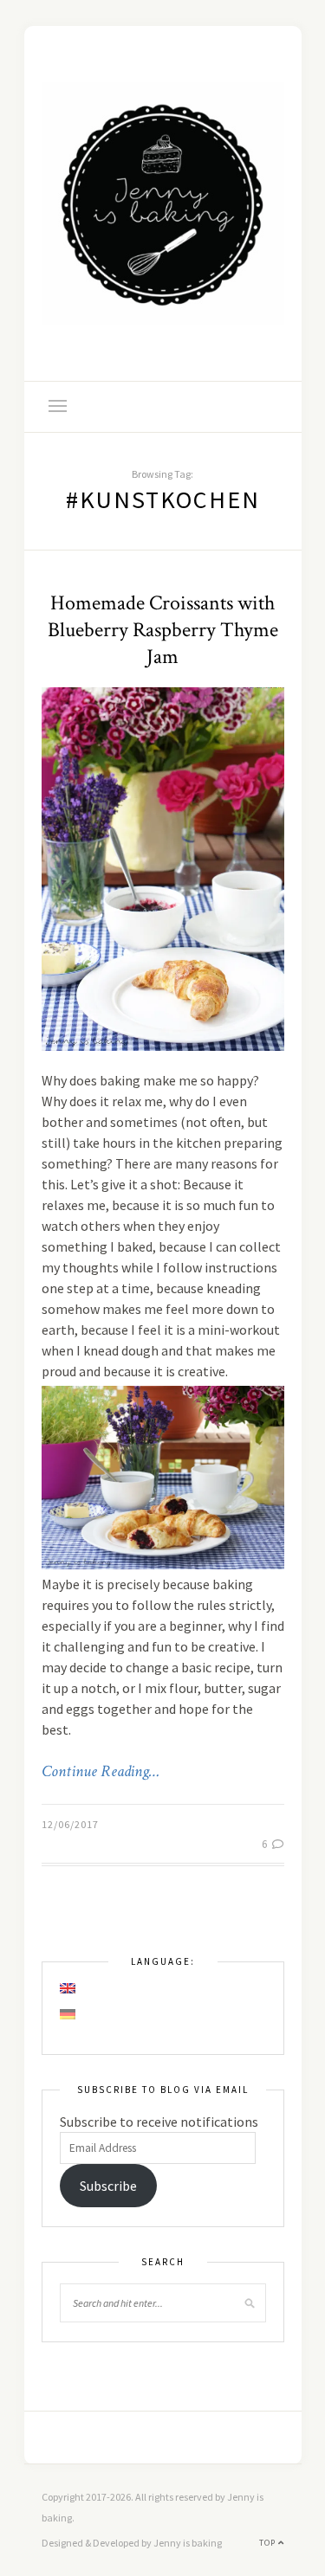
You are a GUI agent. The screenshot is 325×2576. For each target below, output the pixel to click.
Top (269, 2543)
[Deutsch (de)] (68, 2014)
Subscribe (108, 2186)
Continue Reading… (101, 1772)
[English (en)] (68, 1988)
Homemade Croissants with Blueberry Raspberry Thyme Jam (163, 630)
